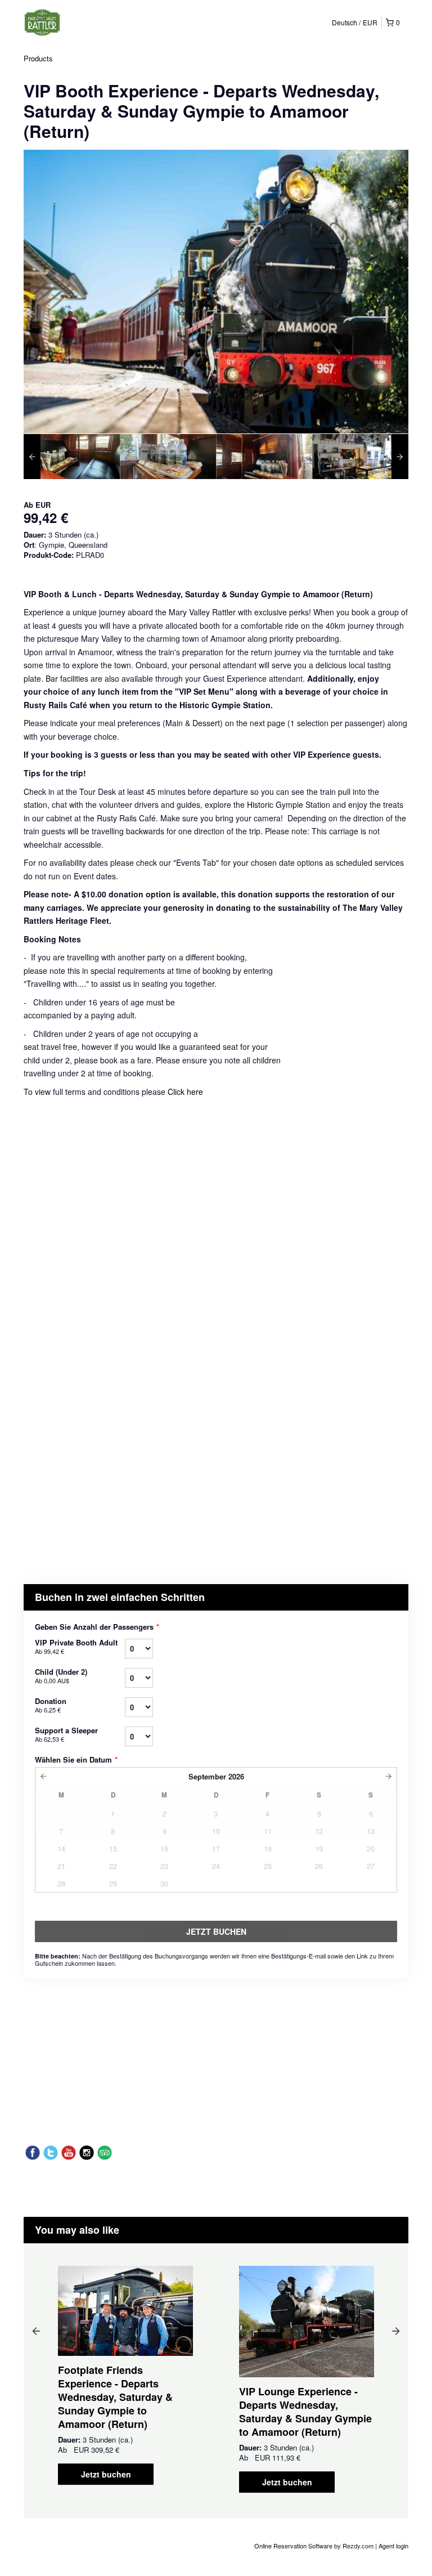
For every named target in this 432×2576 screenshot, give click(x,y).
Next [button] (396, 2331)
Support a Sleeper (66, 1734)
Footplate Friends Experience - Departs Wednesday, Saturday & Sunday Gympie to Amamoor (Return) (115, 2397)
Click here (185, 1092)
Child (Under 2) (61, 1676)
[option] (72, 457)
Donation (51, 1705)
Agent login (393, 2546)
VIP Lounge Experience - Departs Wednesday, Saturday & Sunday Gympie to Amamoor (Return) (305, 2412)
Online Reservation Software (293, 2546)
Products (38, 58)
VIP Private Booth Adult (76, 1646)
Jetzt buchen (106, 2474)
